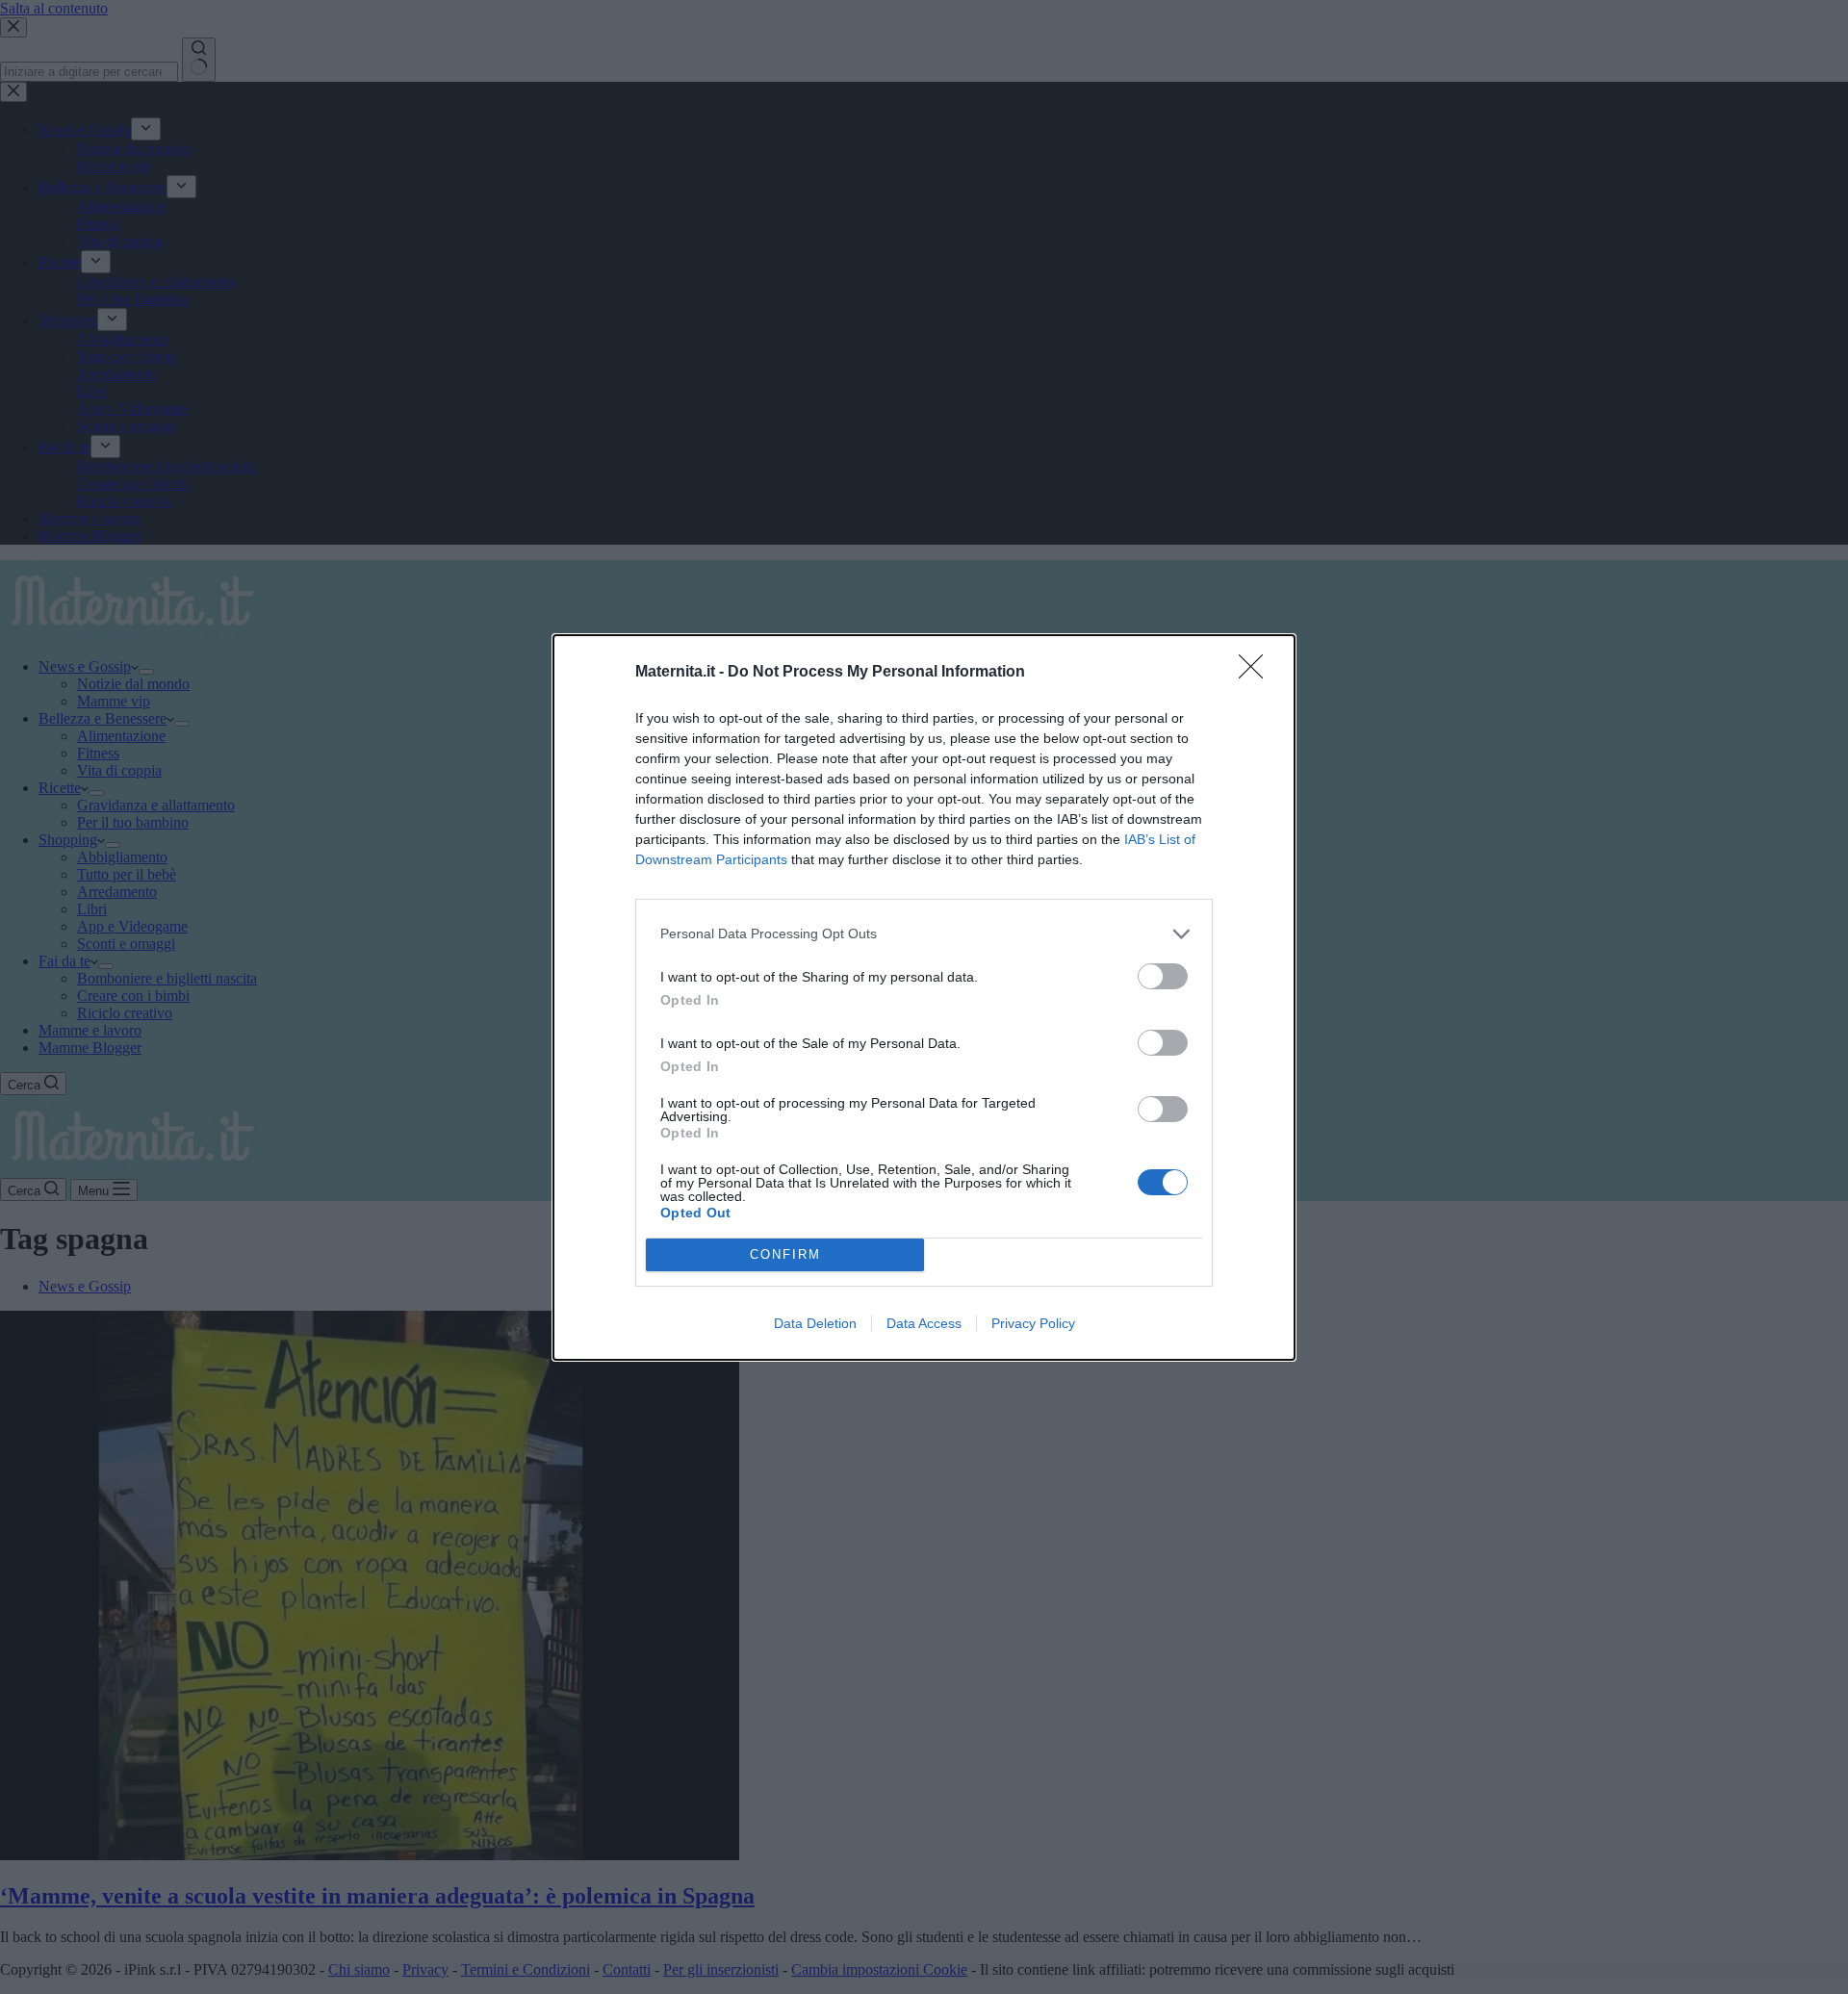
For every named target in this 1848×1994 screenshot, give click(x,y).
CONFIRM (785, 1254)
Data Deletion (815, 1323)
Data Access (924, 1323)
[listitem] (924, 934)
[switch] (1163, 976)
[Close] (1257, 673)
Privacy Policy (1033, 1323)
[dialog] (924, 997)
